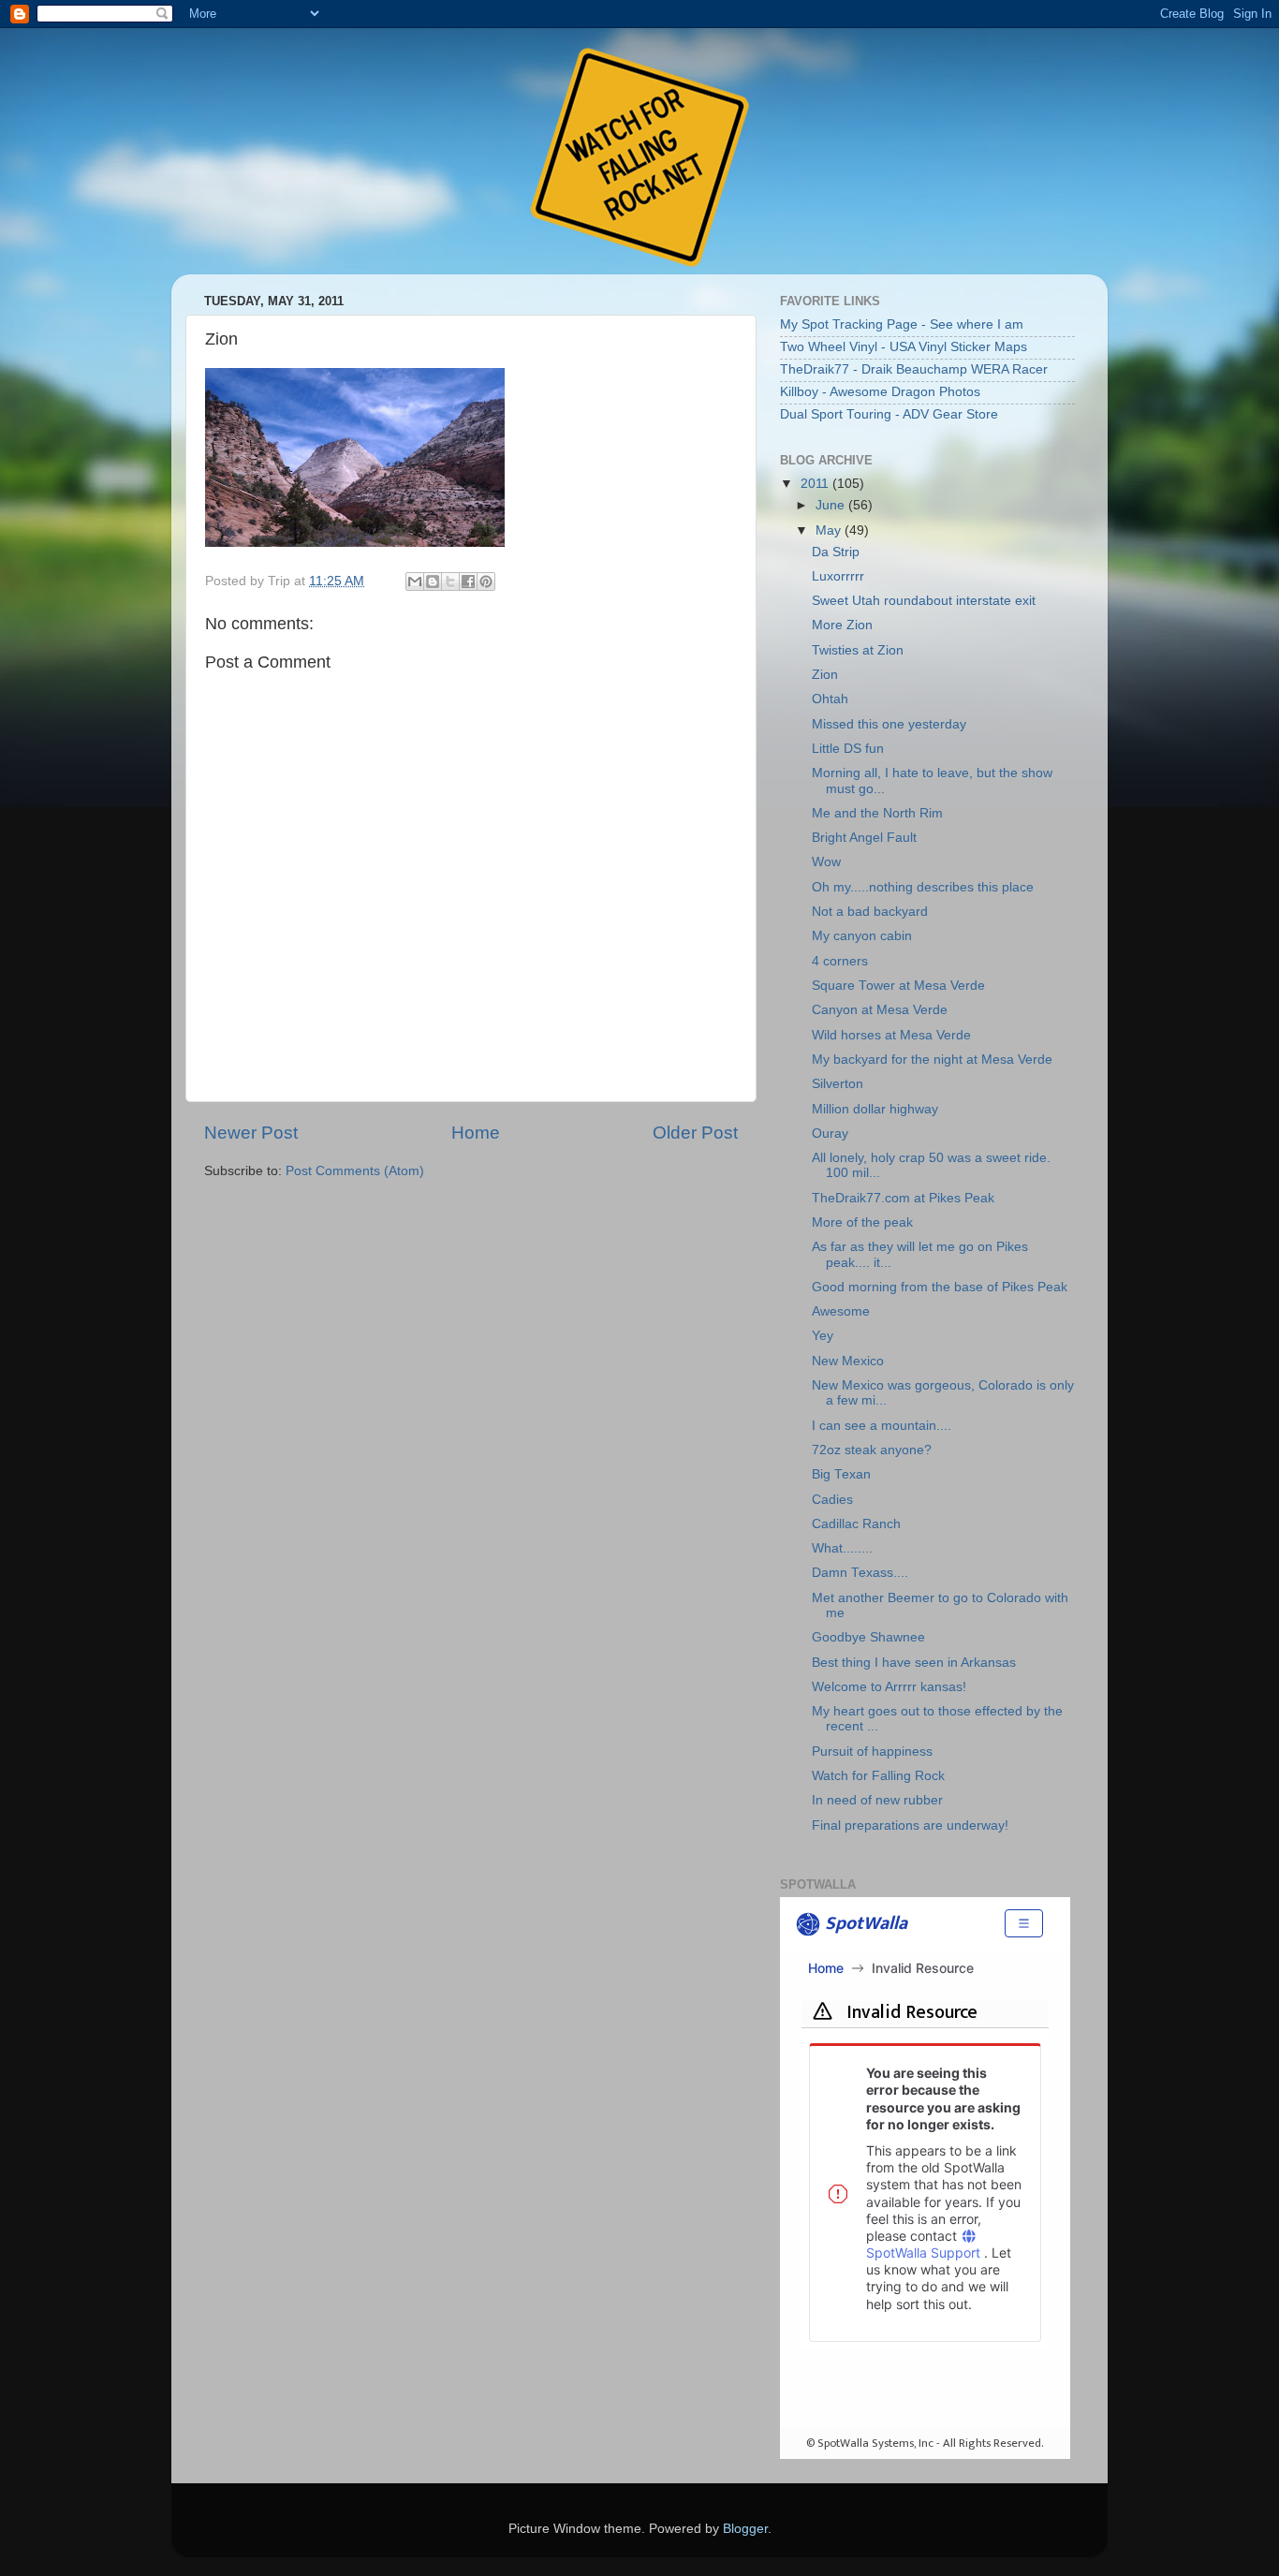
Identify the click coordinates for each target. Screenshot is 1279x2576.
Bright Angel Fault (864, 838)
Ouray (830, 1133)
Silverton (838, 1084)
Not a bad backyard (870, 912)
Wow (826, 862)
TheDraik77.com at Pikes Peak (903, 1198)
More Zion (842, 625)
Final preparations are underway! (910, 1825)
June (832, 505)
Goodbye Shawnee (868, 1637)
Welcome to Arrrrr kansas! (889, 1687)
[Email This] (415, 581)
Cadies (832, 1500)
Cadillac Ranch (856, 1524)
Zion (825, 675)
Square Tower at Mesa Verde (898, 986)
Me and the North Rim (877, 813)
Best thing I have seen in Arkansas (914, 1663)
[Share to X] (450, 581)
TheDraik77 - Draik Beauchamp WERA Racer (914, 369)
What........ (842, 1548)
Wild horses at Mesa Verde (891, 1035)
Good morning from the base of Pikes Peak (940, 1287)
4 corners (840, 961)
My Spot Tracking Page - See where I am (902, 324)
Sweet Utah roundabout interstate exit (924, 601)
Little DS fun (848, 749)
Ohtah (830, 699)
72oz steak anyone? (872, 1450)
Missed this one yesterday (889, 724)
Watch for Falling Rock (878, 1776)
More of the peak (862, 1222)
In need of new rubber (877, 1800)
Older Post (695, 1133)
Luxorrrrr (838, 576)
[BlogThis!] (433, 581)
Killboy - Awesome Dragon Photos (880, 392)
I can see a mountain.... (882, 1426)
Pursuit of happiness (872, 1752)
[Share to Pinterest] (486, 581)
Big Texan (841, 1474)
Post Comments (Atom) (355, 1171)
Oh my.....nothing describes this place (923, 887)
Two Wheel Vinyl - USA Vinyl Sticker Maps (904, 347)
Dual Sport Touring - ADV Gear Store (889, 414)
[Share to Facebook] (468, 581)
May (830, 530)
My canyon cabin (862, 936)
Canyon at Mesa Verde (880, 1010)
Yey (823, 1336)
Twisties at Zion (858, 650)
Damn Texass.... (860, 1573)
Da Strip (836, 552)
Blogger (745, 2529)
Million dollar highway (875, 1109)
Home (476, 1133)
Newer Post (251, 1133)
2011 (816, 484)
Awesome (841, 1311)
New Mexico (848, 1361)
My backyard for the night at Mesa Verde (932, 1060)
